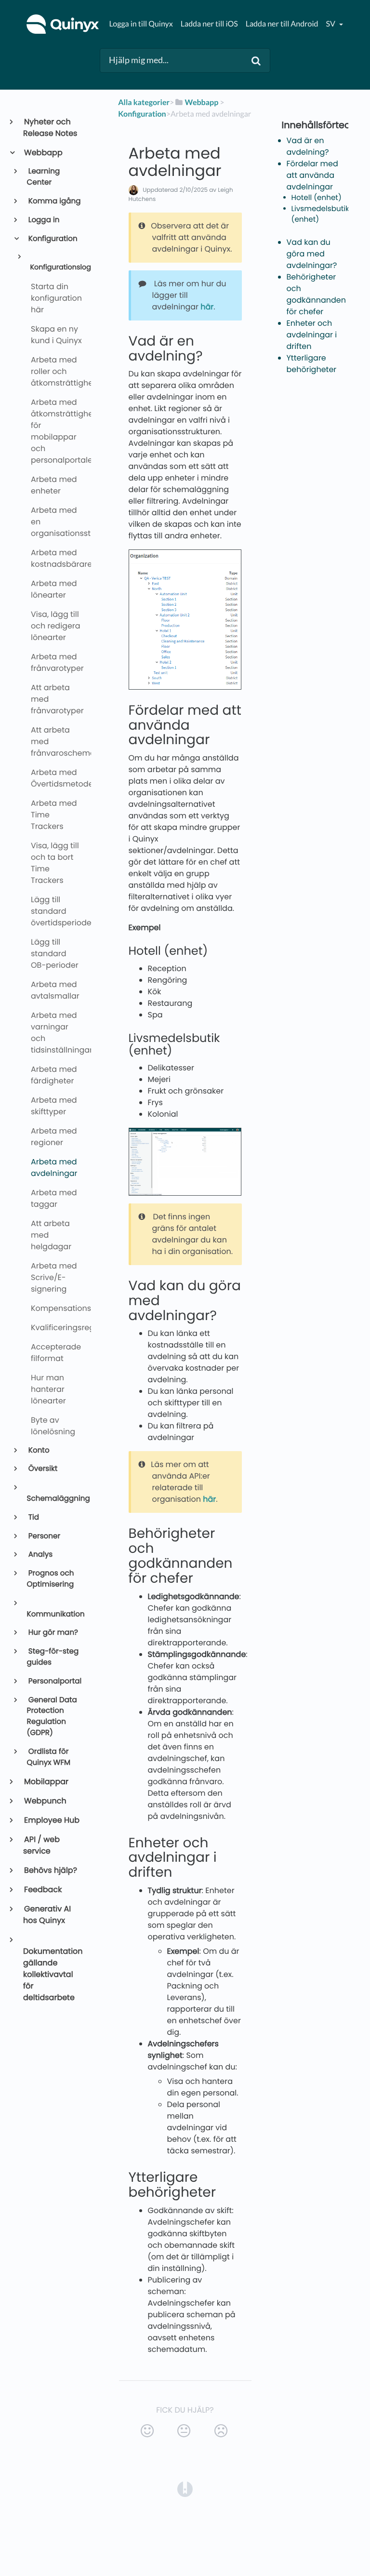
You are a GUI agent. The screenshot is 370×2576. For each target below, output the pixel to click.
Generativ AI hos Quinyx (47, 1915)
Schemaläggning (55, 1499)
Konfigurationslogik (56, 267)
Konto (38, 1450)
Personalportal (54, 1681)
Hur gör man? (53, 1633)
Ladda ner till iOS (209, 24)
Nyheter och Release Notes (50, 127)
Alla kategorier (144, 102)
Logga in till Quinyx (141, 24)
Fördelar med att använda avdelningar (312, 175)
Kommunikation (55, 1614)
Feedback (42, 1889)
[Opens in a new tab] (185, 2489)
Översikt (42, 1469)
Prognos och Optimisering (51, 1579)
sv (331, 24)
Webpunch (45, 1801)
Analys (40, 1555)
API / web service (41, 1845)
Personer (44, 1536)
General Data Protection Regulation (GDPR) (52, 1716)
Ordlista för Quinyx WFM (49, 1757)
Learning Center (44, 177)
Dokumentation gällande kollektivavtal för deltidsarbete (53, 1974)
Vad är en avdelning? (308, 146)
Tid (33, 1517)
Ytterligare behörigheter (312, 364)
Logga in (43, 220)
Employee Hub (51, 1820)
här (207, 307)
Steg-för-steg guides (53, 1657)
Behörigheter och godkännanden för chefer (316, 294)
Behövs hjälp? (50, 1870)
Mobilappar (46, 1782)
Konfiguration (52, 239)
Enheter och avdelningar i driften (312, 335)
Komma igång (54, 201)
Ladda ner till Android (282, 24)
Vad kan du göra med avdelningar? (312, 254)
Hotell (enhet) (317, 198)
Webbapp (43, 153)
